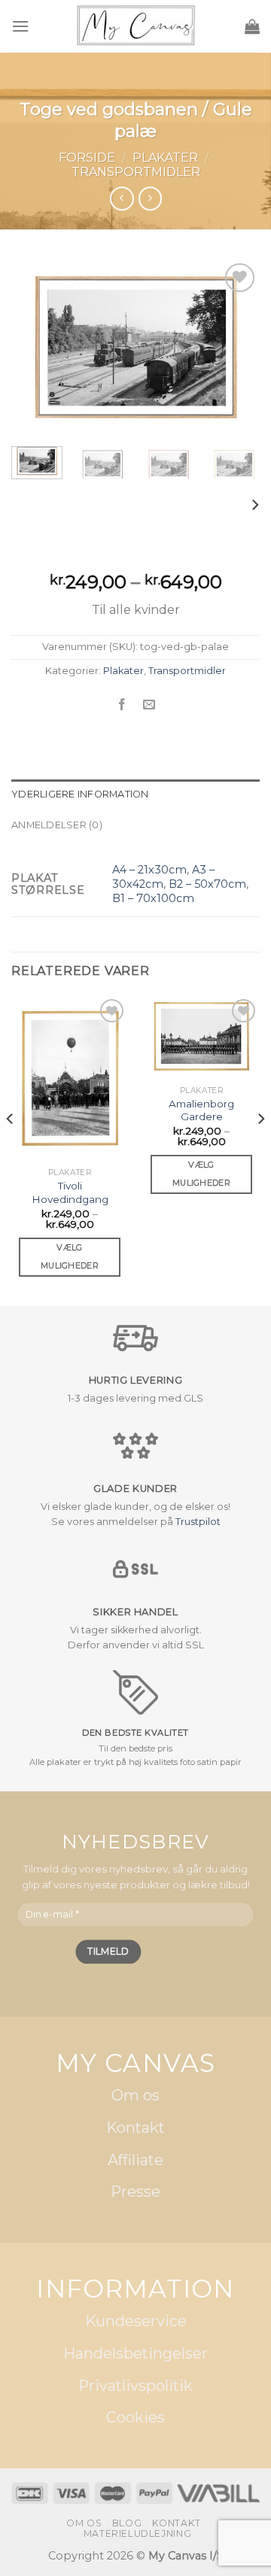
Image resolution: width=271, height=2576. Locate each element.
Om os (135, 2096)
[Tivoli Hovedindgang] (70, 1078)
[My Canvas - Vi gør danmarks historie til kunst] (136, 27)
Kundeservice (136, 2322)
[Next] (236, 347)
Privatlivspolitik (135, 2386)
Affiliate (135, 2160)
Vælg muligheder (70, 1256)
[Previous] (35, 347)
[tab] (135, 794)
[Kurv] (252, 26)
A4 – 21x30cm (149, 870)
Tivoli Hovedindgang (70, 1192)
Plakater (165, 158)
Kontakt (135, 2128)
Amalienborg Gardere (201, 1110)
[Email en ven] (149, 705)
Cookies (135, 2418)
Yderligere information (80, 794)
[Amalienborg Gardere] (201, 1037)
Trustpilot (198, 1522)
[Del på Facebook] (122, 705)
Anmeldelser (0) (57, 825)
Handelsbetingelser (135, 2354)
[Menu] (20, 26)
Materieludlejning (137, 2533)
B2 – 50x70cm (207, 884)
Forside (87, 158)
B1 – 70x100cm (153, 898)
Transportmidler (136, 172)
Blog (127, 2523)
